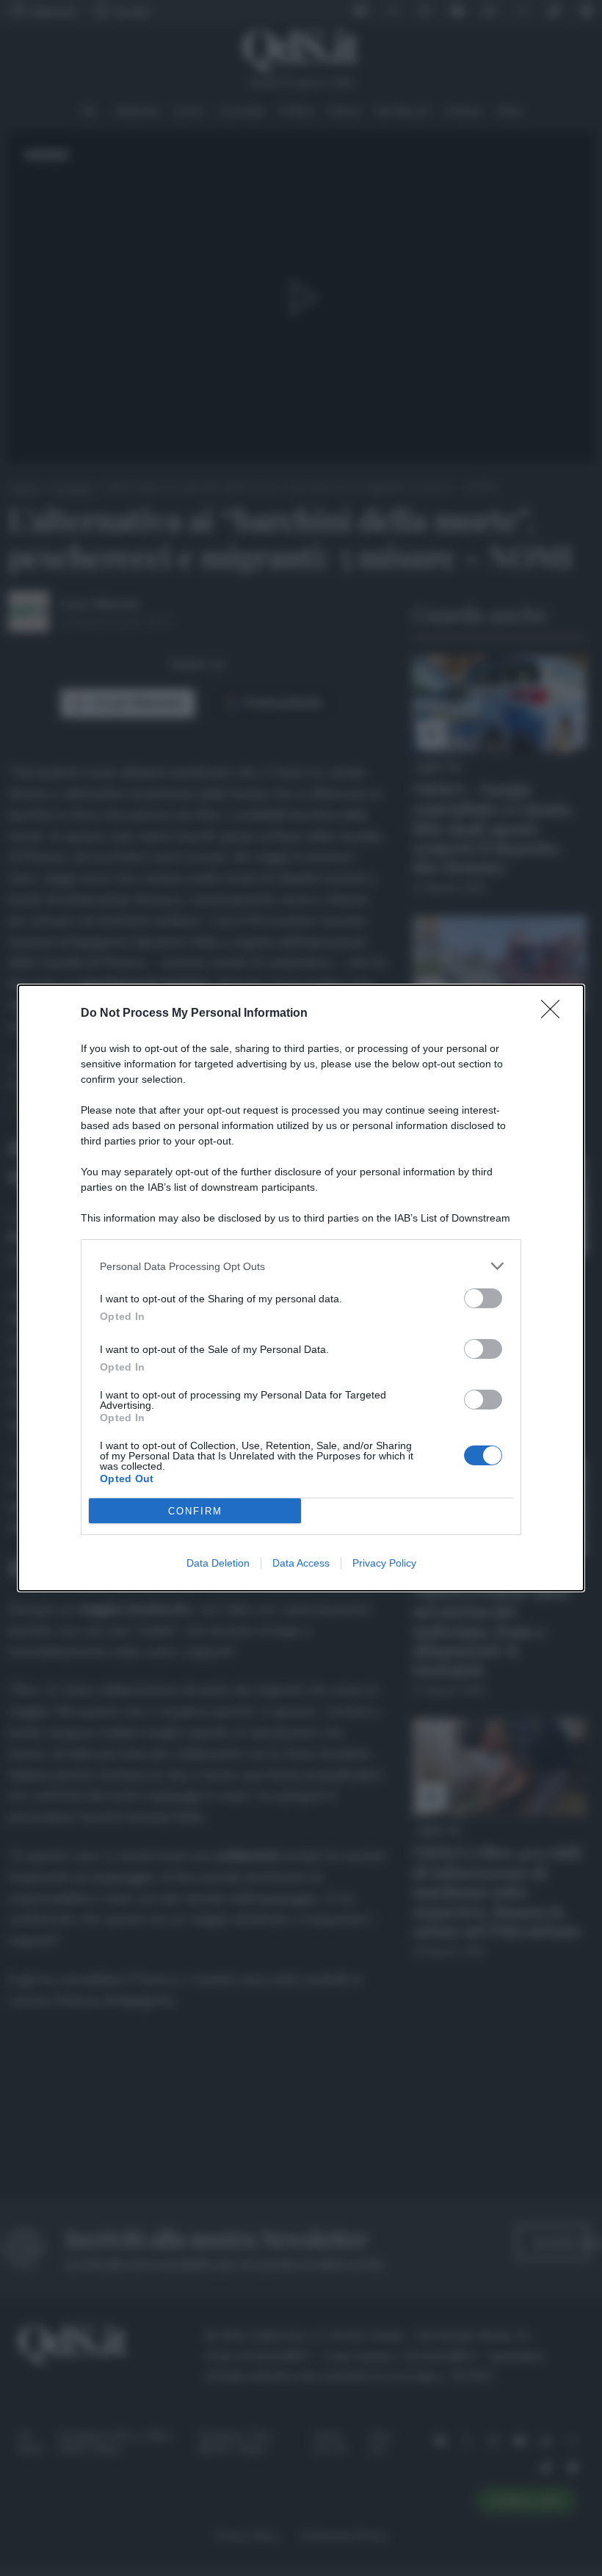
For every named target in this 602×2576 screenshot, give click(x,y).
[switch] (483, 1298)
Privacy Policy (384, 1563)
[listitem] (301, 1266)
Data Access (301, 1563)
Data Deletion (218, 1563)
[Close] (555, 1014)
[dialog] (301, 1288)
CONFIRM (195, 1511)
